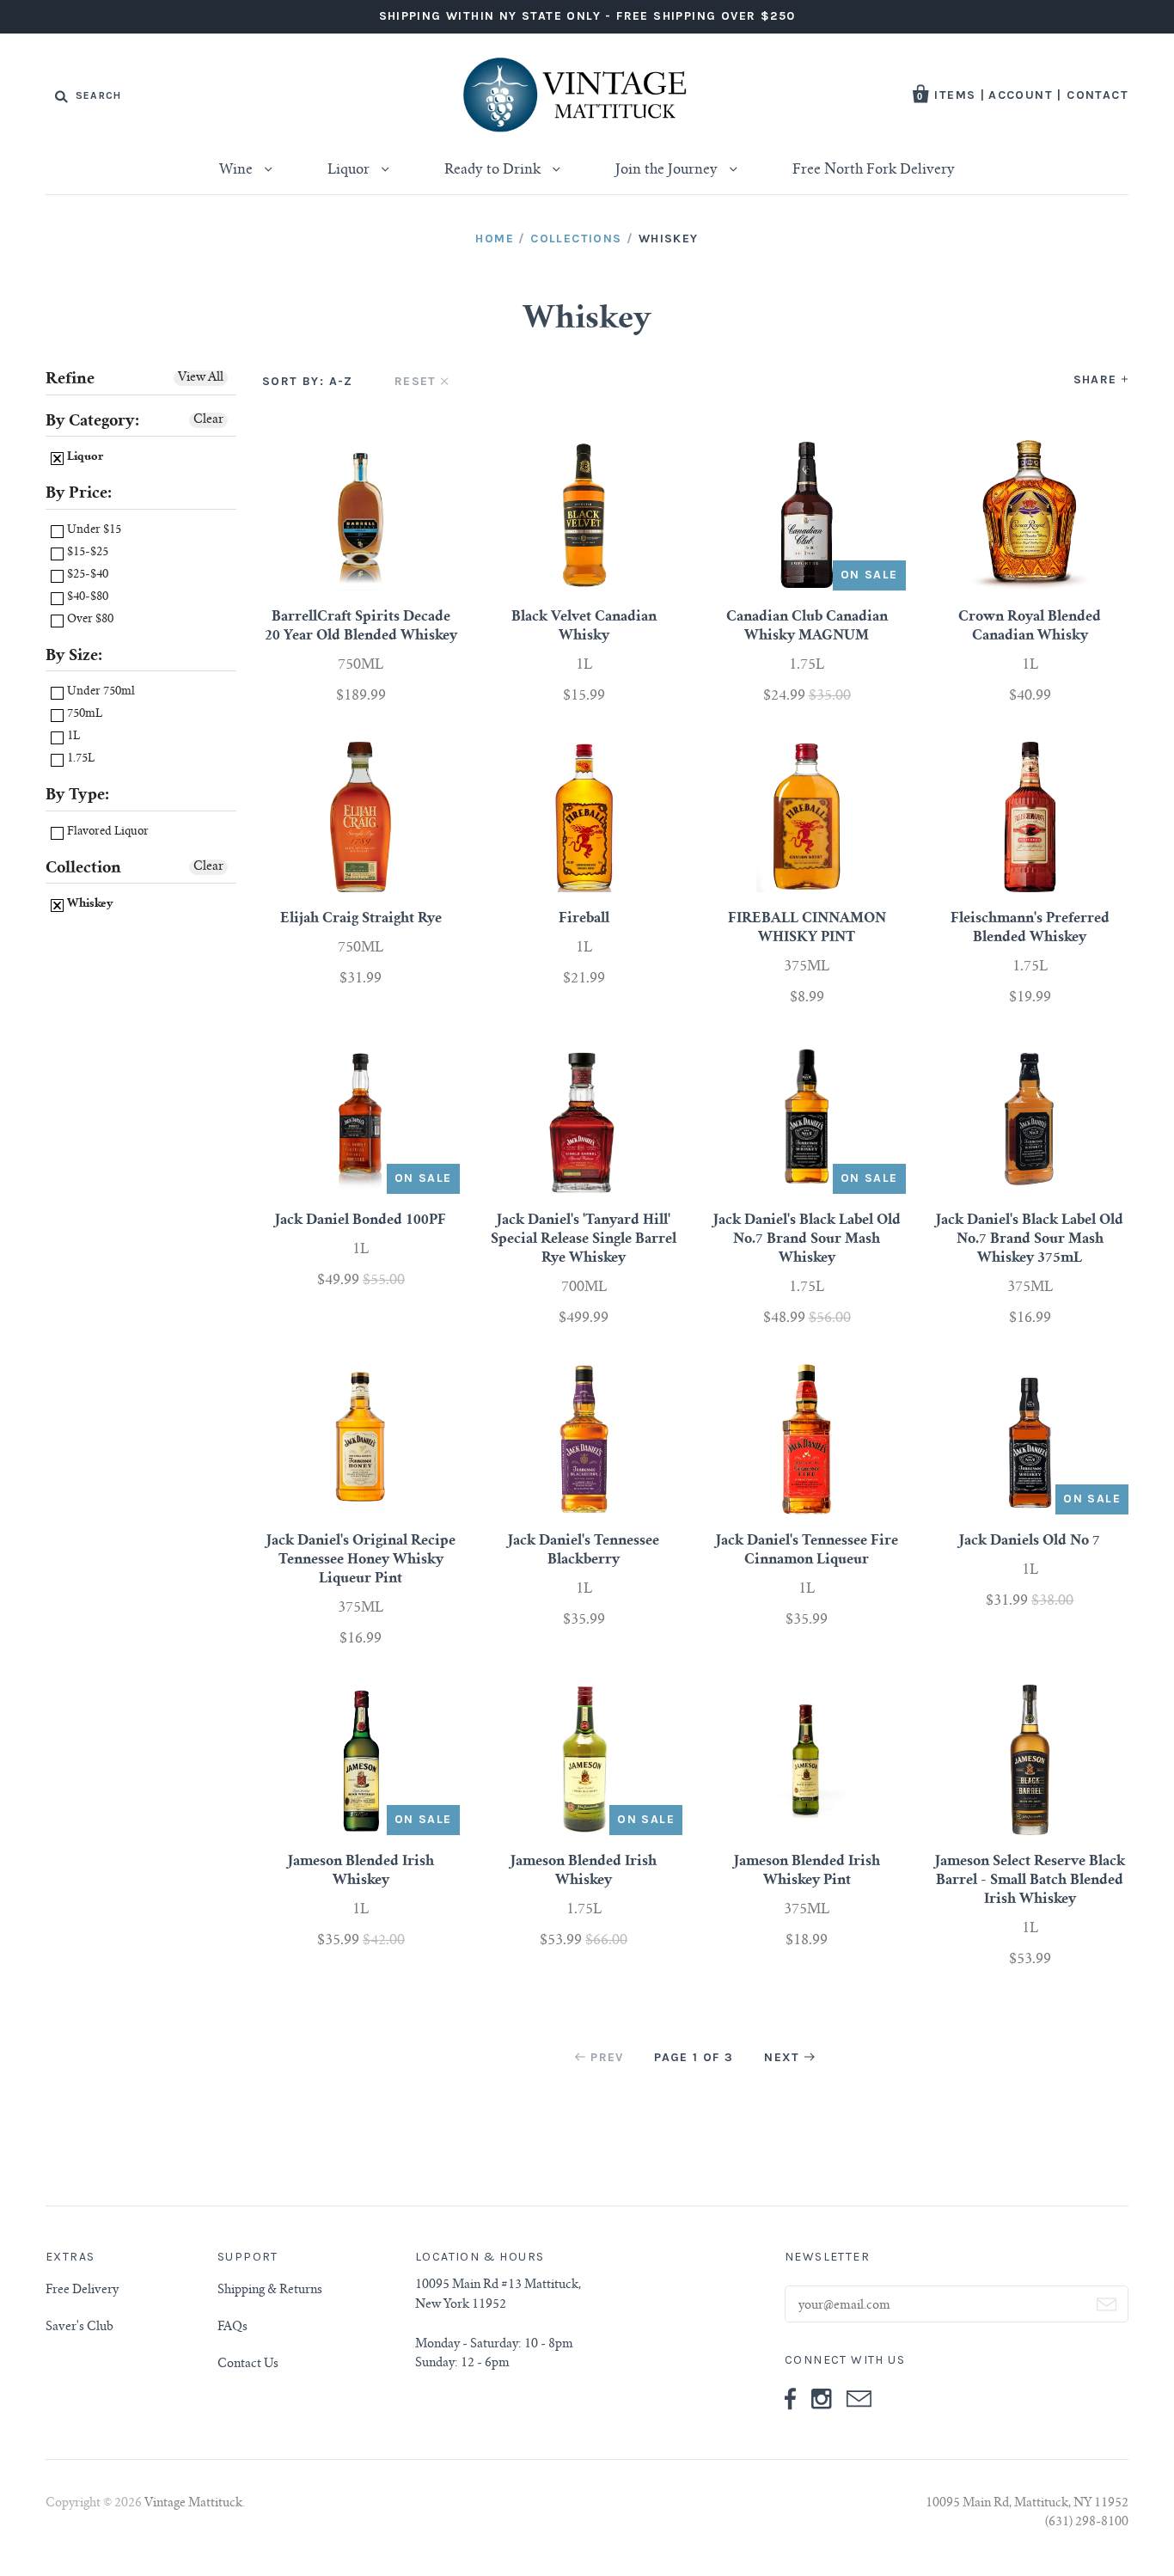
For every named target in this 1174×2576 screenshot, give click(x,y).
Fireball (584, 919)
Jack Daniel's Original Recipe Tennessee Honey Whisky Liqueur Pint (361, 1560)
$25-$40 (86, 575)
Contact (1098, 95)
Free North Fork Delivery (874, 170)
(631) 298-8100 (1087, 2523)
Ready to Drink (494, 170)
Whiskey (89, 905)
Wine (238, 170)
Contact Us (248, 2365)
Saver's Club (79, 2328)
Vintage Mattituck (193, 2504)
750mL (83, 715)
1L (72, 737)
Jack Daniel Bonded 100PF (361, 1221)
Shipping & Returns (270, 2291)
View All (201, 378)
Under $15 (93, 531)
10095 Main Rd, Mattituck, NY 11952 (1027, 2504)
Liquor (350, 170)
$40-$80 (86, 598)
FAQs (232, 2328)
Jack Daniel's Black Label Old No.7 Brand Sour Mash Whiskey (807, 1239)
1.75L (79, 759)
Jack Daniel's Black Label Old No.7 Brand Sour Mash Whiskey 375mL (1030, 1239)
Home (495, 239)
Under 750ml (100, 692)
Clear (208, 420)
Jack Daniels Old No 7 (1030, 1541)
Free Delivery (82, 2291)
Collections (576, 239)
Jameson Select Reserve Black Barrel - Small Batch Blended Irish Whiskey (1030, 1881)
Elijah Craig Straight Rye (361, 919)
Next (782, 2057)
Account (1021, 95)
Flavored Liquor (107, 832)
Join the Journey (668, 170)
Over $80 (89, 620)
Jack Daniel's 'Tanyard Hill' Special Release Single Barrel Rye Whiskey (584, 1239)
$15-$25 (86, 553)
